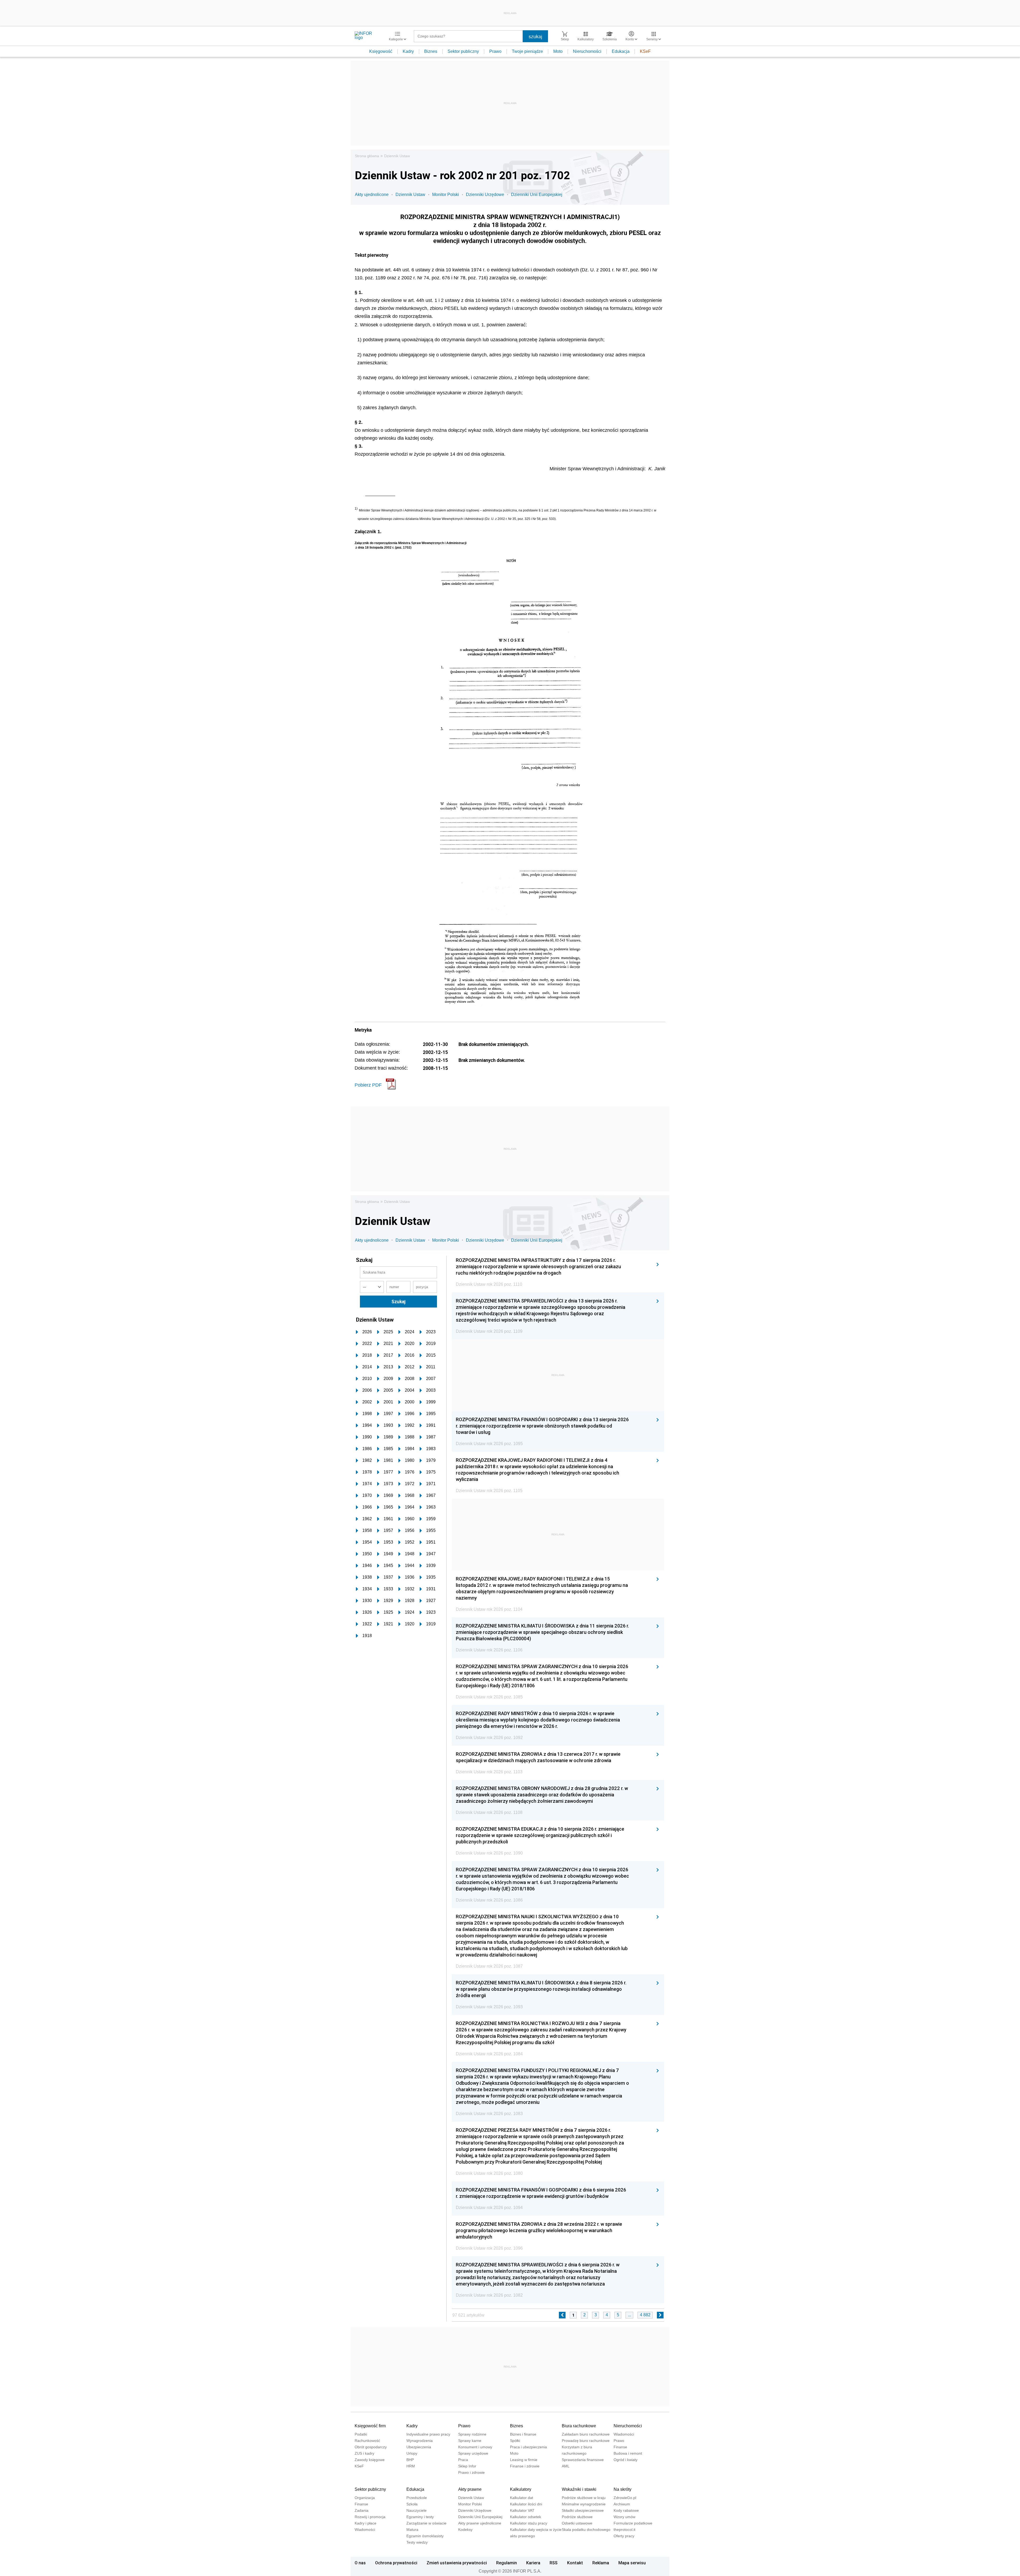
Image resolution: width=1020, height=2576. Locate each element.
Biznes (431, 51)
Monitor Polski (446, 195)
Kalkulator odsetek (526, 2517)
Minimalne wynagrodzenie (584, 2504)
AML (566, 2466)
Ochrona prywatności (396, 2563)
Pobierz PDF (368, 1085)
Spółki (515, 2441)
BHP (410, 2460)
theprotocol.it (624, 2530)
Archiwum (622, 2504)
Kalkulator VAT (522, 2510)
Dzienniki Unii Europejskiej (537, 195)
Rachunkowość (367, 2441)
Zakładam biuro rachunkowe (586, 2434)
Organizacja (365, 2498)
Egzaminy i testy (420, 2517)
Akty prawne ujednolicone (480, 2523)
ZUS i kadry (364, 2453)
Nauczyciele (416, 2510)
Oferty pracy (624, 2536)
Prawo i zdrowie (471, 2472)
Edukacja (621, 51)
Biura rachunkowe (579, 2426)
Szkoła (412, 2504)
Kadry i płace (365, 2523)
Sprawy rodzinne (472, 2434)
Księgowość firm (370, 2426)
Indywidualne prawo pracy (428, 2434)
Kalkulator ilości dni (526, 2504)
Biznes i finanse (523, 2434)
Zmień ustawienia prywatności (457, 2563)
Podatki (361, 2434)
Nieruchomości (587, 51)
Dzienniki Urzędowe (485, 195)
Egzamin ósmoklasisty (425, 2536)
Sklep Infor (467, 2466)
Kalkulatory (521, 2489)
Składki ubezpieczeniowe (583, 2510)
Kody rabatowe (626, 2510)
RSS (554, 2563)
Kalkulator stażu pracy (529, 2523)
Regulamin (507, 2563)
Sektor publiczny (463, 51)
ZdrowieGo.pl (625, 2498)
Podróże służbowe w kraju (584, 2498)
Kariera (533, 2563)
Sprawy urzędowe (473, 2453)
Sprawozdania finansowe (583, 2460)
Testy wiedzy (417, 2542)
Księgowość (381, 51)
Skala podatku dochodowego (586, 2530)
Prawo (495, 51)
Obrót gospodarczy (371, 2447)
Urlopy (412, 2453)
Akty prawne (470, 2489)
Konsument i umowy (475, 2447)
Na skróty (622, 2489)
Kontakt (575, 2563)
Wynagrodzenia (420, 2441)
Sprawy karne (470, 2441)
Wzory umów (624, 2517)
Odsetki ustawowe (577, 2523)
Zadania (362, 2510)
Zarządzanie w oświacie (426, 2523)
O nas (360, 2563)
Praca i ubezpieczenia (528, 2447)
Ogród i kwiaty (626, 2460)
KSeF (645, 51)
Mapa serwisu (632, 2563)
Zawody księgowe (370, 2460)
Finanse (620, 2447)
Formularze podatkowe (633, 2523)
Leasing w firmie (524, 2460)
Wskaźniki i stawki (579, 2489)
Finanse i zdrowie (525, 2466)
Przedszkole (417, 2498)
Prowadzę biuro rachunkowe (586, 2441)
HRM (411, 2466)
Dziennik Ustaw (397, 156)
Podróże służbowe (577, 2517)
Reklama (601, 2563)
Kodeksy (465, 2530)
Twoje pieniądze (527, 51)
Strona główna (367, 156)
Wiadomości (624, 2434)
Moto (558, 51)
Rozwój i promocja (370, 2517)
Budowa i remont (628, 2453)
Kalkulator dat (522, 2498)
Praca (463, 2460)
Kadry (408, 51)
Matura (412, 2530)
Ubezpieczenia (419, 2447)
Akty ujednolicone (372, 195)
